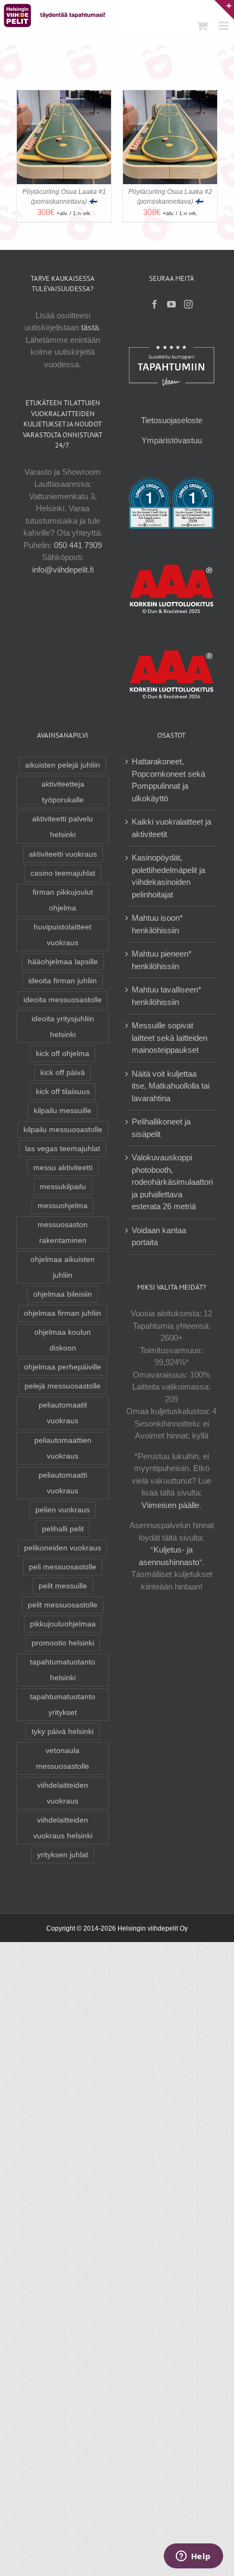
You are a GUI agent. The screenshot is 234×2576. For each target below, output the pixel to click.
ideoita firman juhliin (63, 981)
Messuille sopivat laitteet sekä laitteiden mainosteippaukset (170, 1038)
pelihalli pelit (63, 1529)
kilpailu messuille (63, 1111)
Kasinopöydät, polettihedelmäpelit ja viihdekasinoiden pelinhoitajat (168, 876)
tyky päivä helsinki (63, 1732)
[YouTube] (171, 304)
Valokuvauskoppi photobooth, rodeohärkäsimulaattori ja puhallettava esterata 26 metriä (172, 1182)
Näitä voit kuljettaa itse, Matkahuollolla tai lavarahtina (171, 1086)
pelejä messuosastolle (63, 1386)
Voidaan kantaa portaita (159, 1236)
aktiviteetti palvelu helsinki (63, 827)
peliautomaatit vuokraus (63, 1413)
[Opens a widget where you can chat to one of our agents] (193, 2557)
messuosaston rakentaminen (63, 1233)
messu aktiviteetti (63, 1168)
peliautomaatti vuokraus (63, 1483)
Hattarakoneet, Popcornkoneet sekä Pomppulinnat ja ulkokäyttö (168, 780)
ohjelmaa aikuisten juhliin (63, 1267)
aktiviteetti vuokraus (63, 854)
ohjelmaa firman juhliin (63, 1313)
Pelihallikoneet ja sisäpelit (161, 1128)
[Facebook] (155, 304)
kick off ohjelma (63, 1054)
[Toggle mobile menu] (224, 26)
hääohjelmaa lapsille (63, 962)
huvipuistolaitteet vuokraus (63, 935)
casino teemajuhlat (63, 873)
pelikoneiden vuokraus (63, 1548)
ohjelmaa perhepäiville (63, 1367)
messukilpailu (63, 1187)
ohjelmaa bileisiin (63, 1294)
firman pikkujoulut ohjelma (63, 900)
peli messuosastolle (63, 1567)
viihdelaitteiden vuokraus (63, 1793)
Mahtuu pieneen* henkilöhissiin (162, 960)
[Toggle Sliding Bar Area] (224, 10)
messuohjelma (63, 1206)
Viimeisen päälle (170, 1505)
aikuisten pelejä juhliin (63, 765)
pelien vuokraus (63, 1510)
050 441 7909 (78, 545)
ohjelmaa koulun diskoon (63, 1340)
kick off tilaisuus (63, 1092)
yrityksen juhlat (63, 1855)
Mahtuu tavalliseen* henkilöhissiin (167, 996)
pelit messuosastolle (63, 1605)
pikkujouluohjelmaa (63, 1624)
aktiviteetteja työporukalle (63, 792)
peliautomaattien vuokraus (63, 1448)
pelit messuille (63, 1586)
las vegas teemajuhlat (63, 1149)
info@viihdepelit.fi (63, 570)
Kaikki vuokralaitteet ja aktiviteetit (171, 828)
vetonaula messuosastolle (63, 1758)
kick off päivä (63, 1073)
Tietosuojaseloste (172, 420)
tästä (90, 327)
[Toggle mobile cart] (202, 26)
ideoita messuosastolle (63, 1000)
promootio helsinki (63, 1643)
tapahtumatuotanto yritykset (63, 1705)
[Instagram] (188, 304)
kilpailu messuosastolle (63, 1130)
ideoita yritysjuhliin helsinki (63, 1027)
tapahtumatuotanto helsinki (63, 1670)
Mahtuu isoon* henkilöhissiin (157, 924)
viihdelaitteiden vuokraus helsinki (63, 1828)
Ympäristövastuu (172, 440)
